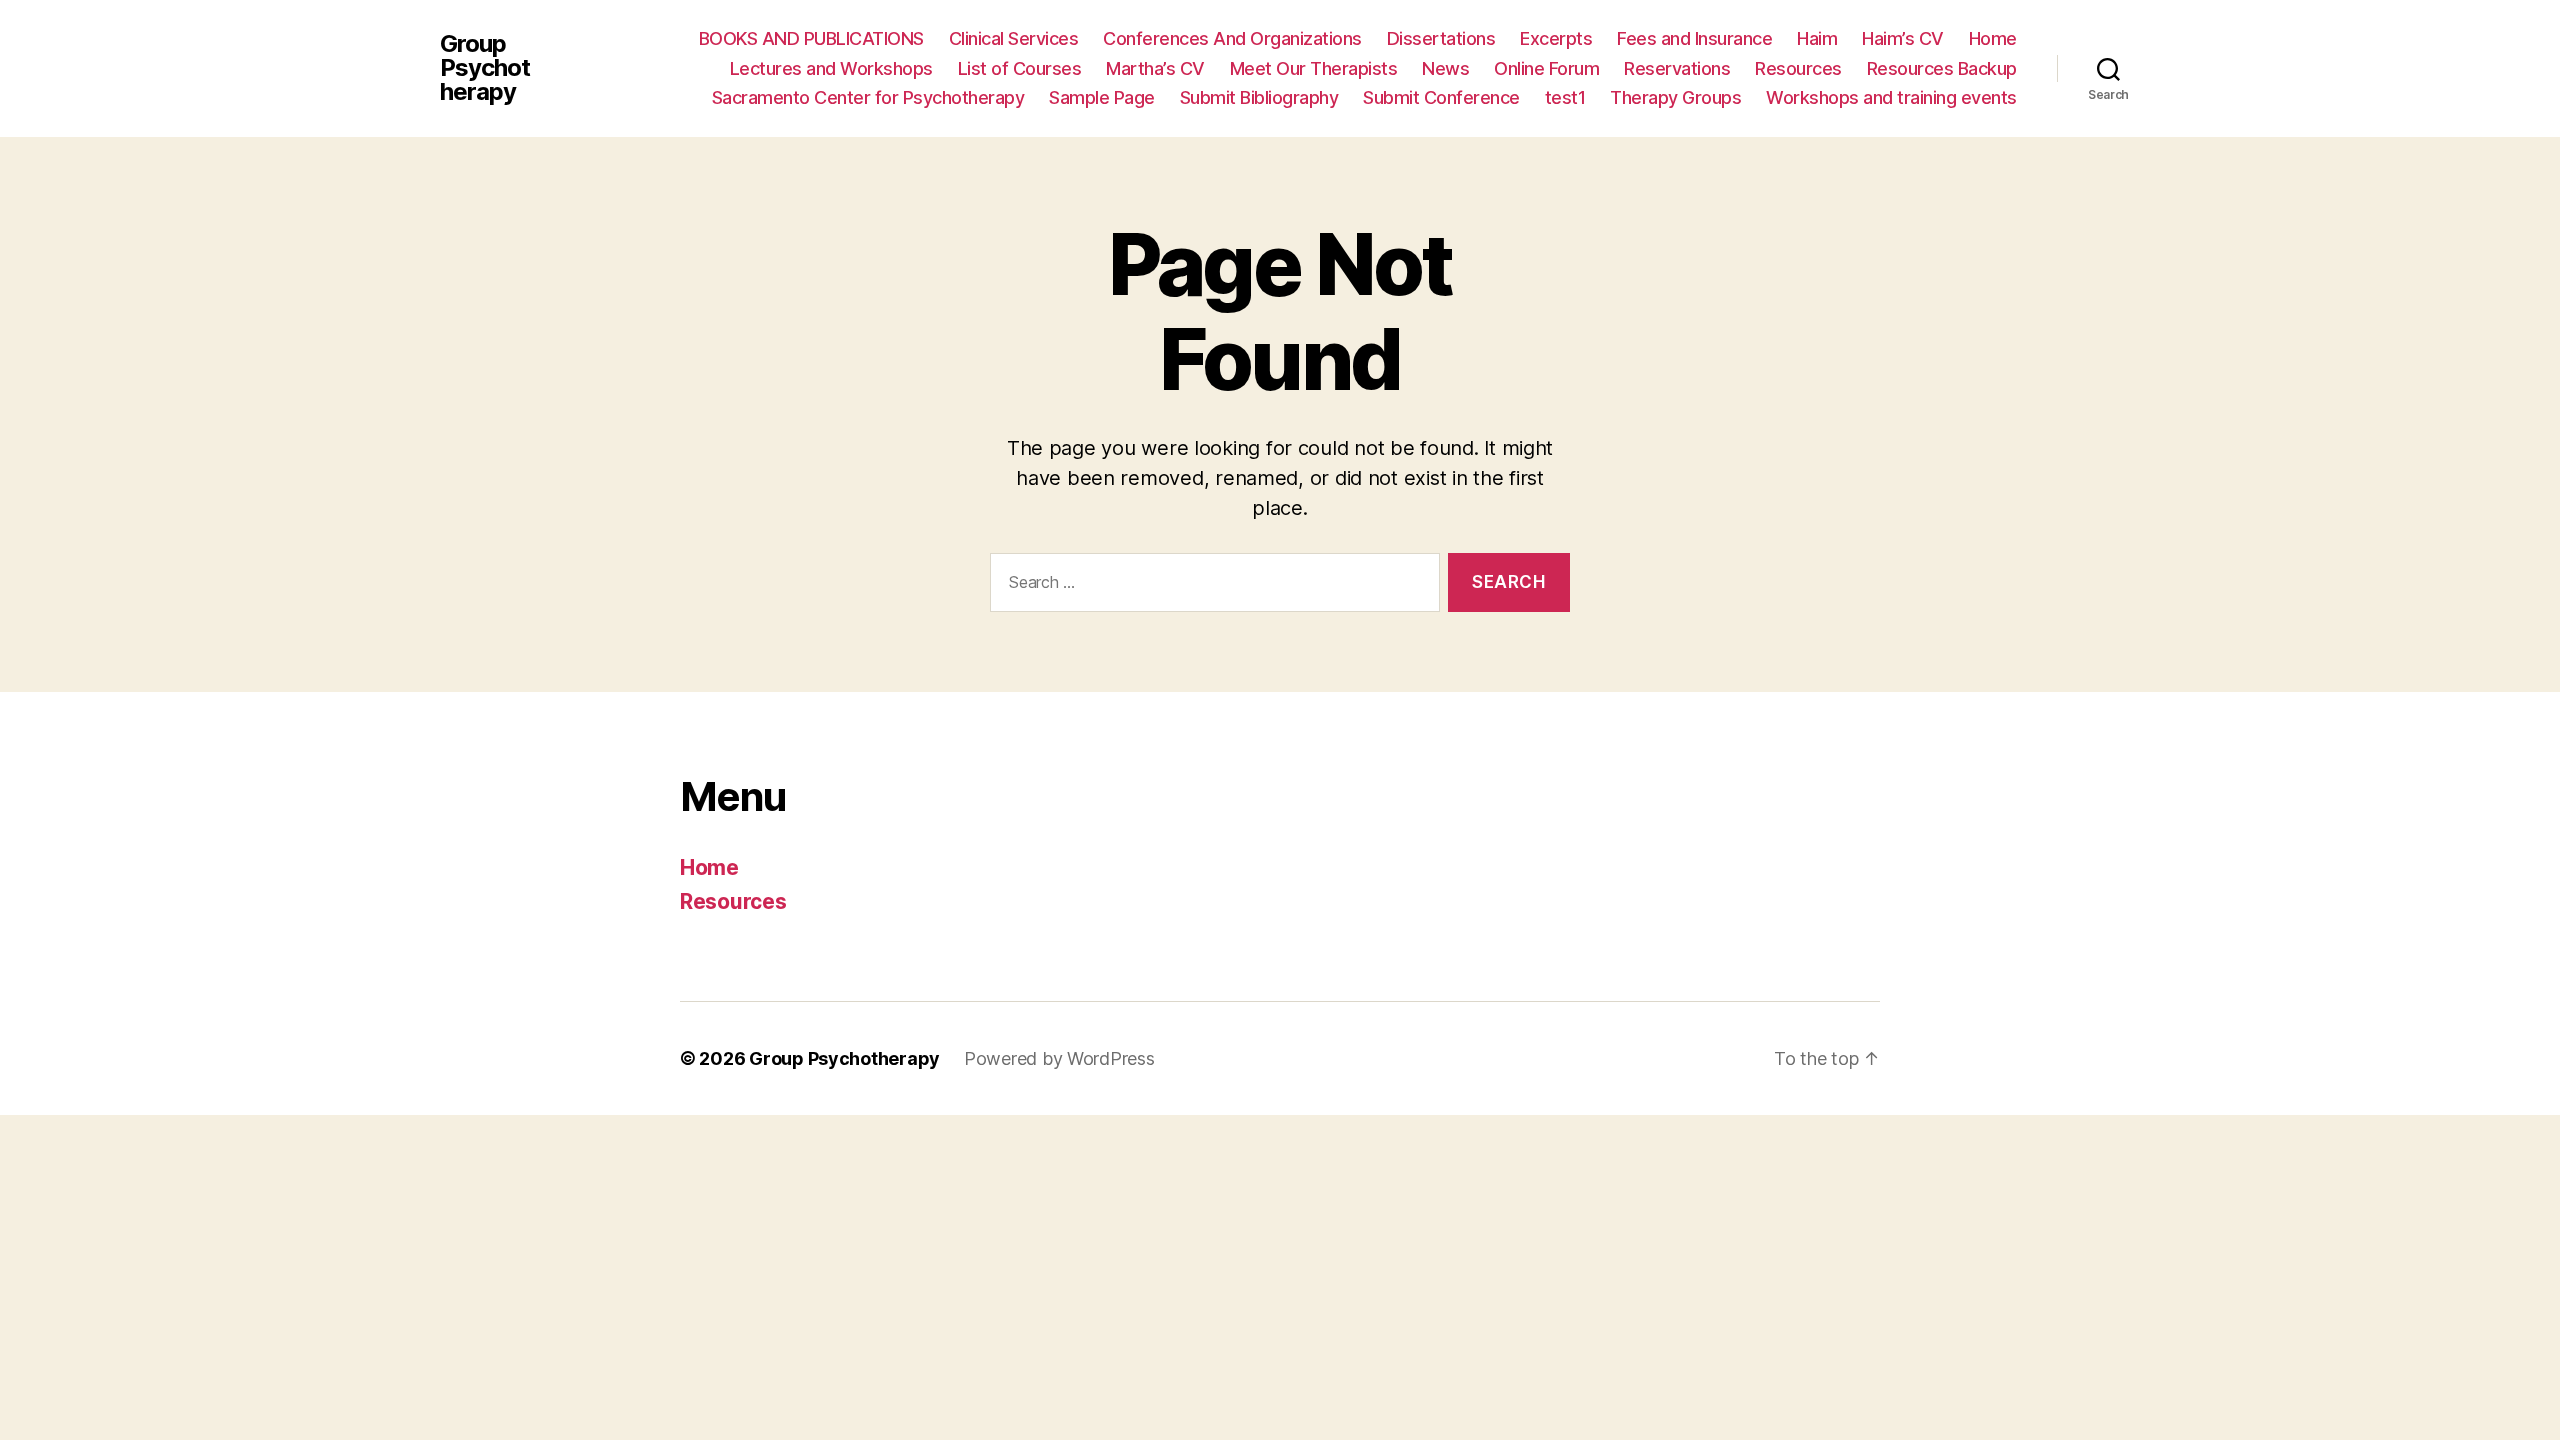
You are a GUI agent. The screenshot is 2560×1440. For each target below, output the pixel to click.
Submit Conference (1441, 97)
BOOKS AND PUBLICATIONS (811, 38)
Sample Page (1102, 97)
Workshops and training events (1891, 97)
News (1445, 68)
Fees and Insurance (1694, 38)
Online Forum (1546, 68)
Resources (1798, 68)
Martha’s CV (1155, 68)
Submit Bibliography (1259, 97)
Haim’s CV (1903, 38)
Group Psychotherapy (485, 68)
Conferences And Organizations (1232, 38)
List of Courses (1020, 68)
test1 (1565, 97)
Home (1993, 38)
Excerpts (1556, 38)
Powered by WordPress (1059, 1058)
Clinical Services (1014, 38)
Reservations (1677, 68)
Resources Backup (1942, 68)
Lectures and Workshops (831, 68)
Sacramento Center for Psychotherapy (868, 97)
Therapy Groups (1675, 97)
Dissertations (1441, 38)
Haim (1817, 38)
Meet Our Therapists (1314, 68)
